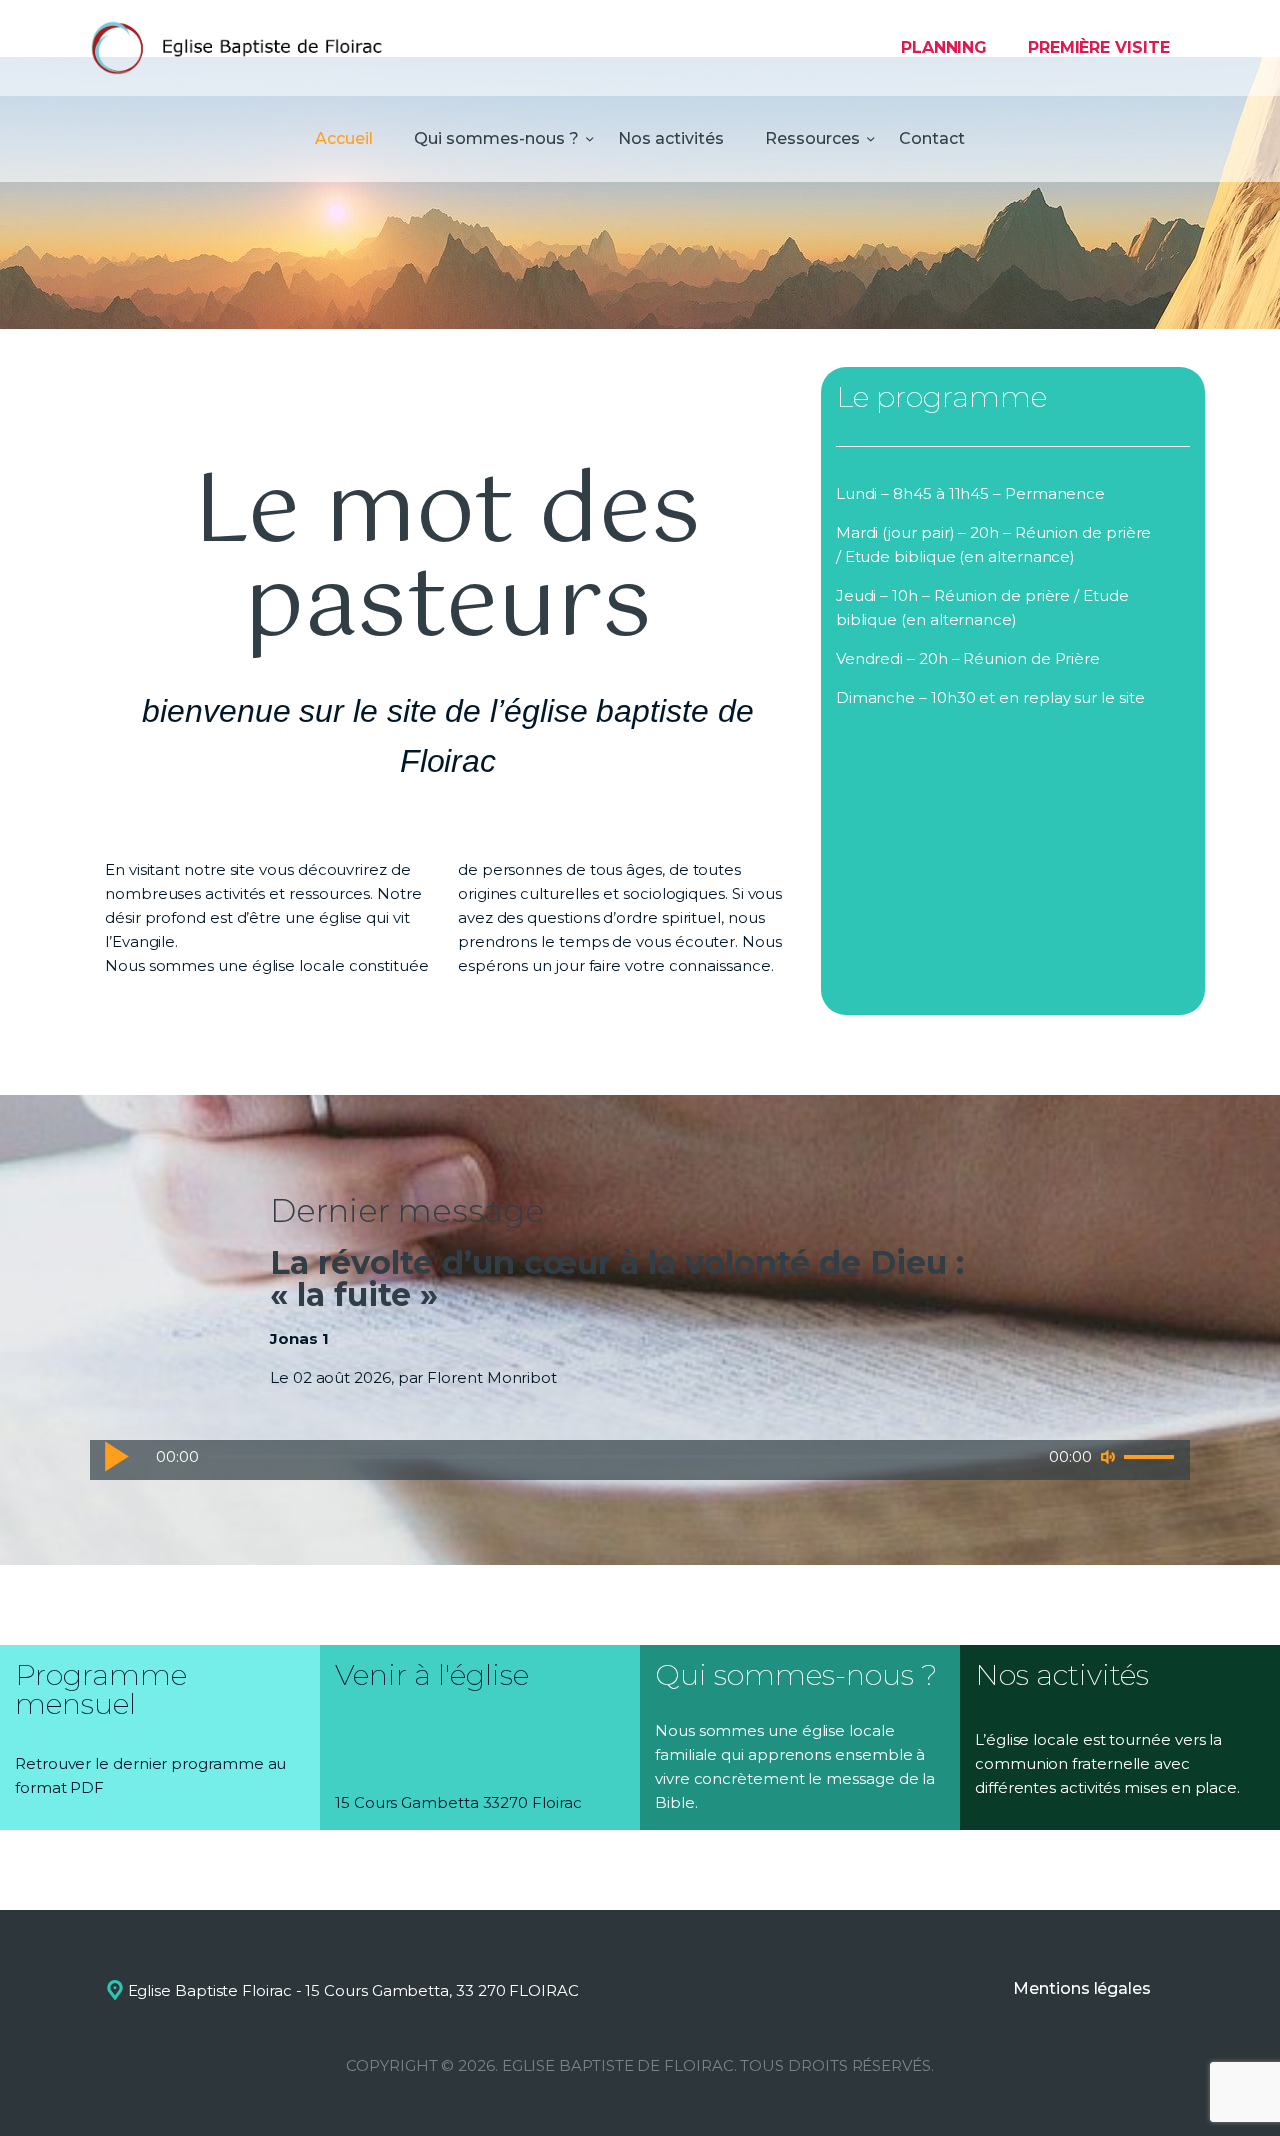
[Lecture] (116, 1456)
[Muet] (1108, 1457)
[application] (640, 1460)
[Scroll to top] (1230, 2088)
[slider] (1152, 1458)
